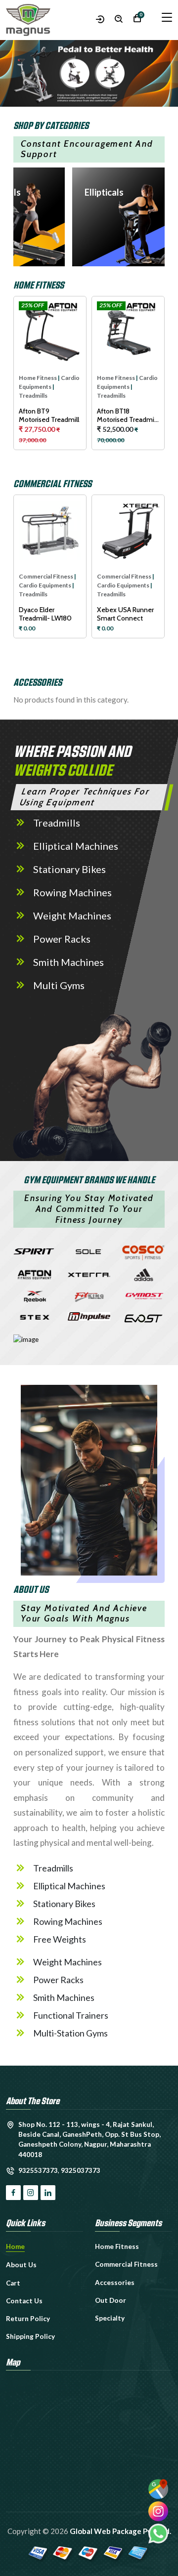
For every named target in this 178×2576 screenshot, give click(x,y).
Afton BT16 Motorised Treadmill (127, 415)
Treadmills (33, 395)
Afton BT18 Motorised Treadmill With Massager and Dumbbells (49, 415)
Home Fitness (38, 378)
